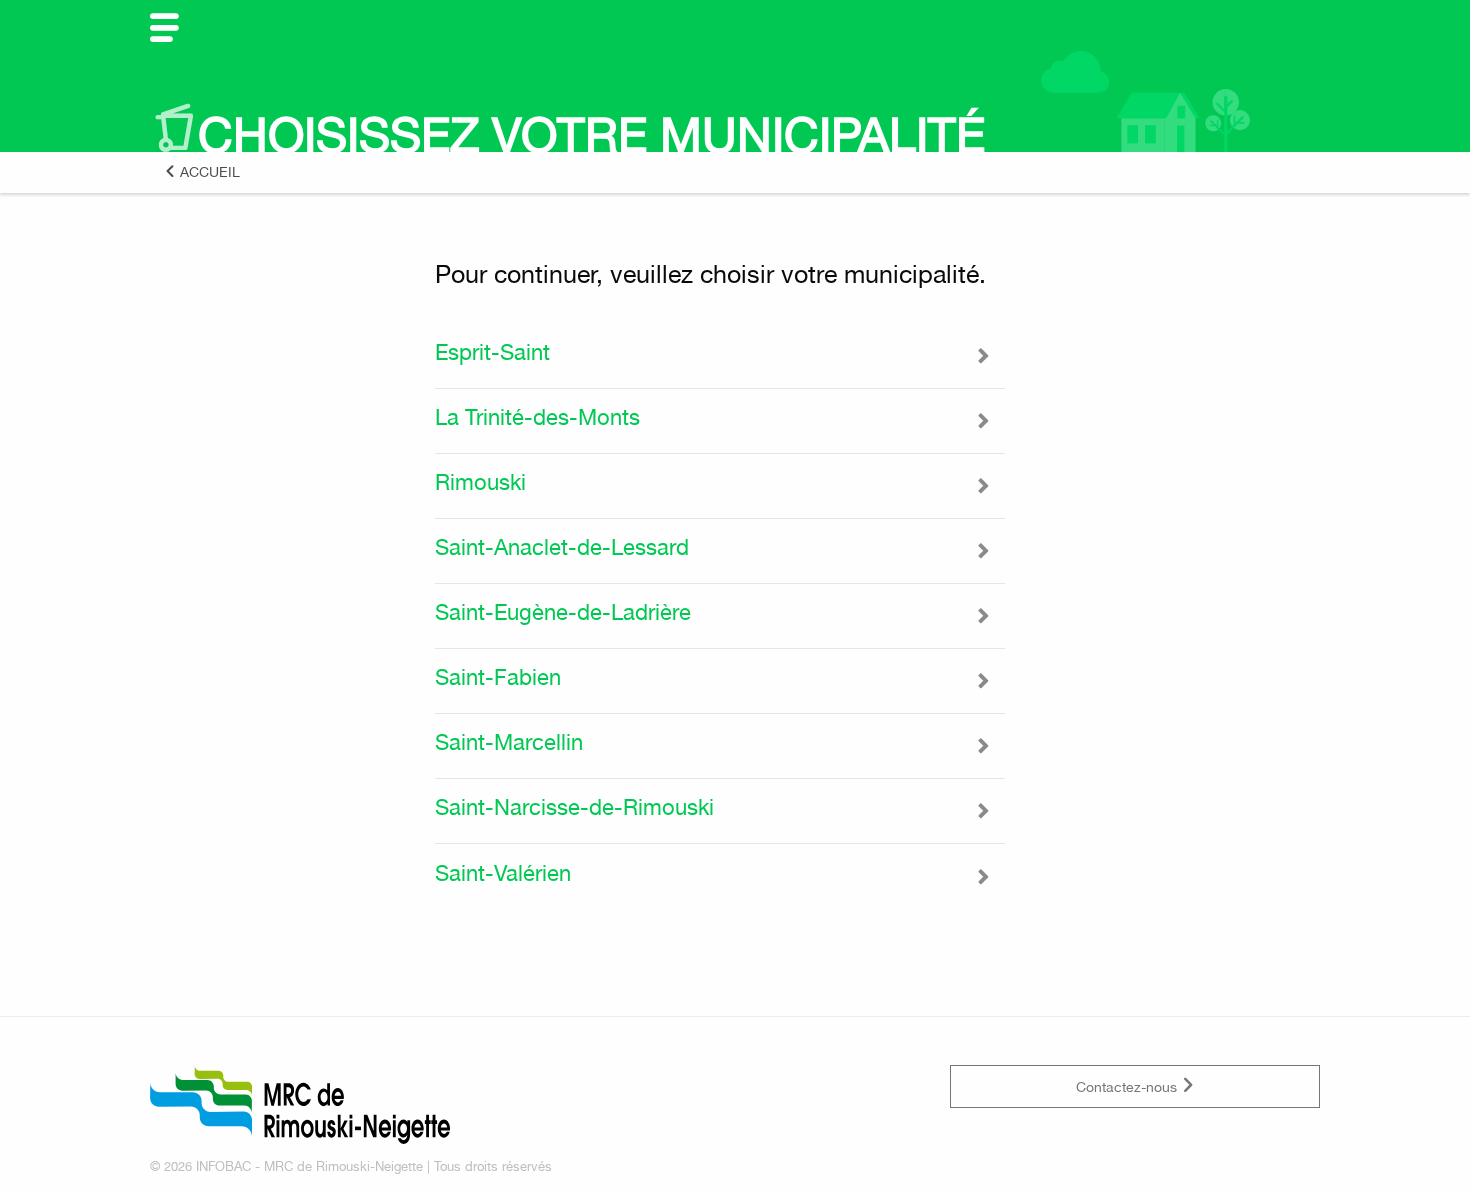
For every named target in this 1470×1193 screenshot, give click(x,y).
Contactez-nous (1128, 1086)
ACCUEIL (208, 171)
